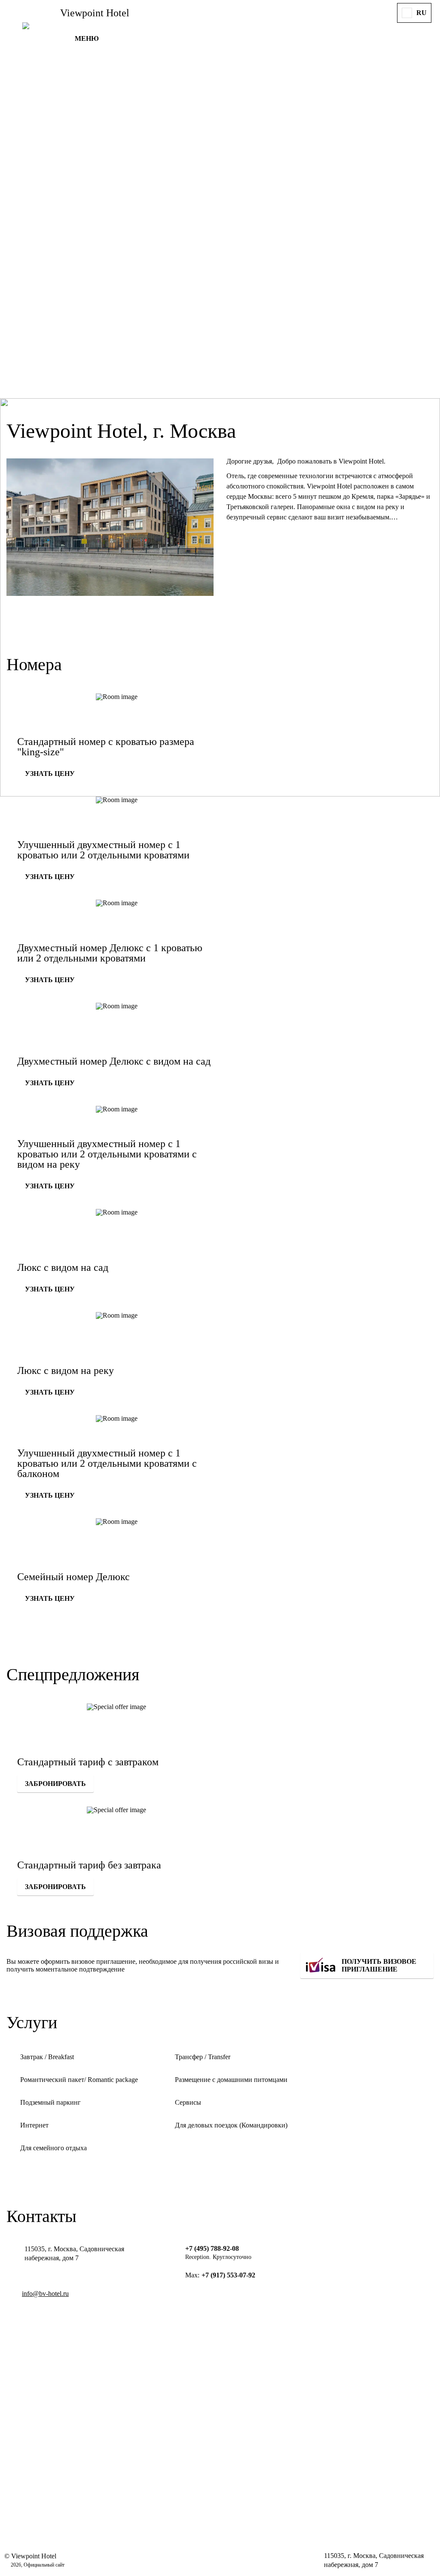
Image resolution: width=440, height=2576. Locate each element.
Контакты (41, 2216)
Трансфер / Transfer (203, 2057)
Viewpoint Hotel (95, 13)
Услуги (32, 2022)
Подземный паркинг (50, 2102)
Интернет (34, 2125)
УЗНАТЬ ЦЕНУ (50, 774)
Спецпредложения (73, 1674)
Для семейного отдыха (53, 2148)
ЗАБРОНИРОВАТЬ (55, 1784)
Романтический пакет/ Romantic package (79, 2080)
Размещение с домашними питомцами (231, 2080)
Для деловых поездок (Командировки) (231, 2125)
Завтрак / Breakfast (47, 2057)
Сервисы (188, 2102)
